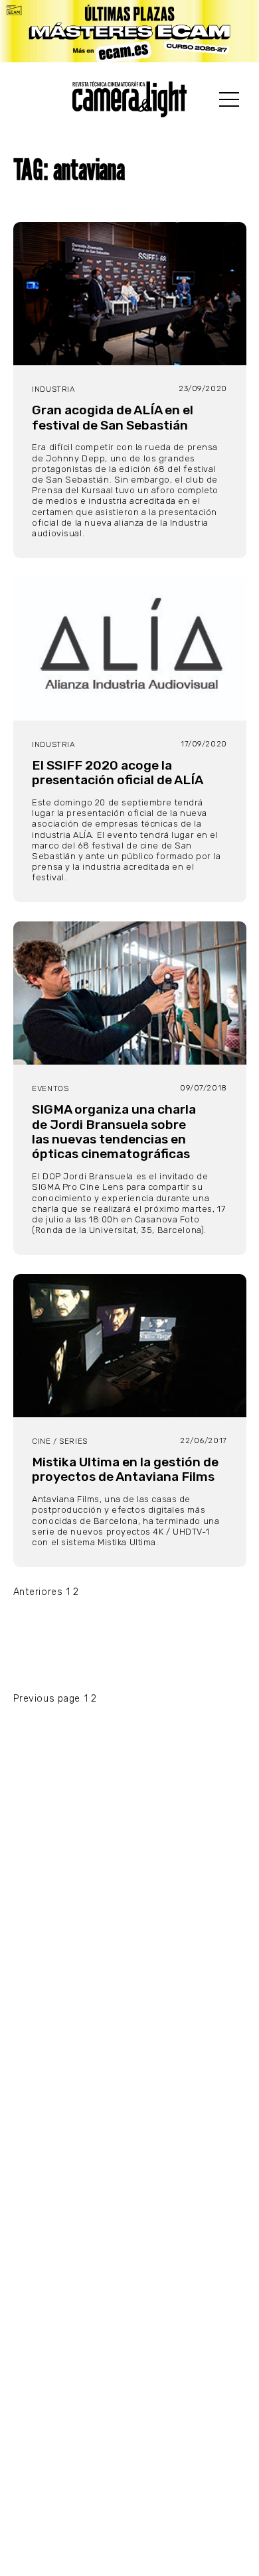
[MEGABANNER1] (129, 31)
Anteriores (38, 1592)
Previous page (47, 1699)
